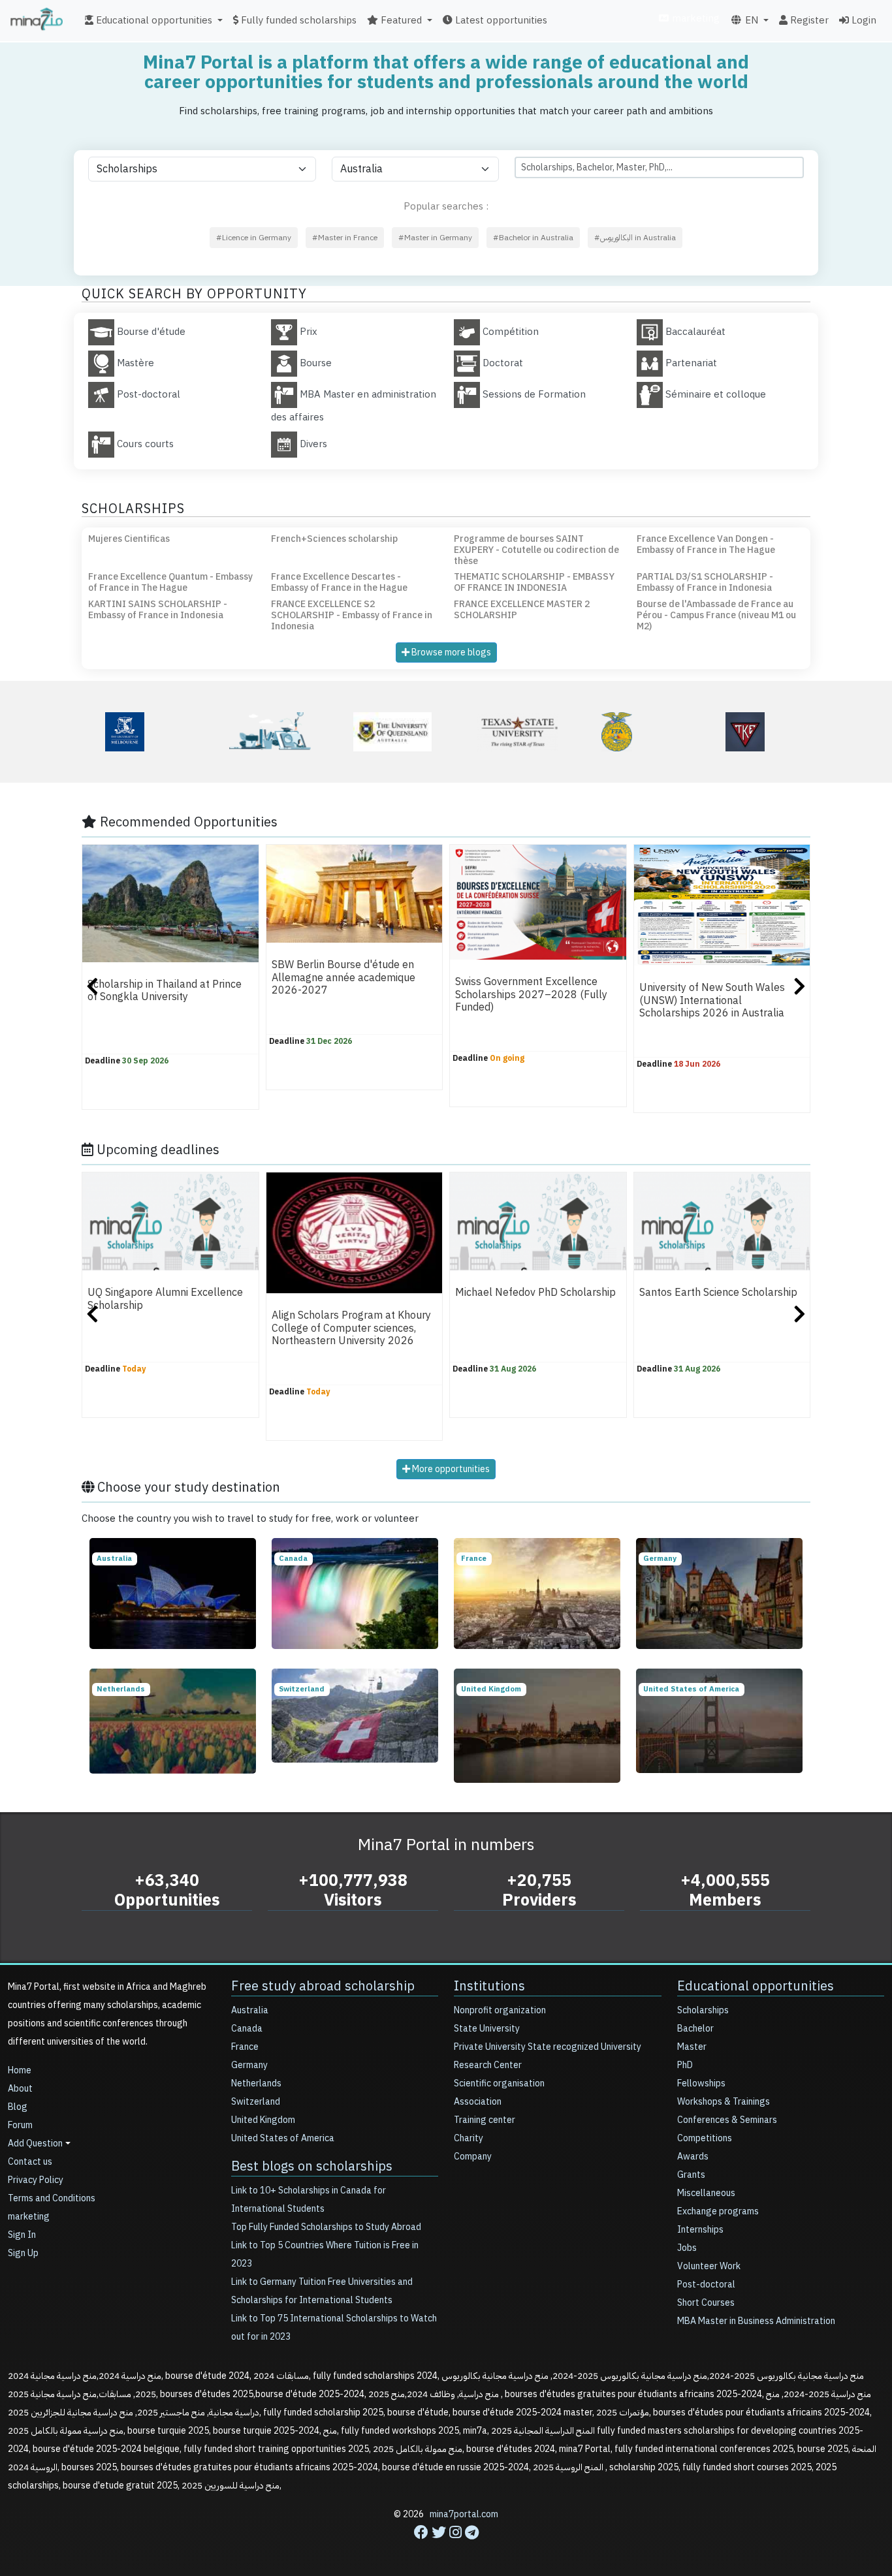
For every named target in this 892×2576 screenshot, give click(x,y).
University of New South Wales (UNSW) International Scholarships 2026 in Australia (712, 1001)
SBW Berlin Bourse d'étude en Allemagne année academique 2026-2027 (343, 978)
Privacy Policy (36, 2180)
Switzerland (256, 2102)
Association (478, 2102)
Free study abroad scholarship (323, 1986)
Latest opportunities (500, 20)
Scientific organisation (499, 2083)
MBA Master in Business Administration (756, 2321)
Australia (250, 2010)
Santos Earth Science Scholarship (718, 1293)
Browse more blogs (450, 652)
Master (692, 2047)
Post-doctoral (706, 2285)
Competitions (705, 2138)
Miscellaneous (706, 2193)
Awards (693, 2157)
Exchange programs (718, 2211)
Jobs (687, 2248)
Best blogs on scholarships (312, 2166)
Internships (700, 2230)
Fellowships (701, 2083)
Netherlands (256, 2083)
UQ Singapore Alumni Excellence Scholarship (165, 1299)
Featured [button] (400, 20)
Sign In (22, 2235)
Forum (20, 2125)
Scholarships (703, 2010)
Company (473, 2157)
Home (20, 2070)
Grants (691, 2175)
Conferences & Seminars (727, 2120)
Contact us (30, 2162)
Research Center (488, 2065)
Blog (18, 2107)
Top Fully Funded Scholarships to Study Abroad (326, 2227)
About (20, 2089)
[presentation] (92, 988)
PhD (685, 2065)
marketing (694, 18)
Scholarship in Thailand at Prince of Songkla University (165, 991)
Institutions (489, 1986)
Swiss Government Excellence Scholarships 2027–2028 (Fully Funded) (531, 995)
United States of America (283, 2138)
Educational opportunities (756, 1986)
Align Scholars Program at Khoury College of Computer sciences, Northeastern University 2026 (351, 1329)
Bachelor (695, 2029)
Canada (247, 2029)
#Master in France (345, 238)
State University (487, 2029)
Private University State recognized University (548, 2047)
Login (863, 20)
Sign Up (23, 2253)
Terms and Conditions (52, 2198)
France (245, 2047)
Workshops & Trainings (724, 2102)
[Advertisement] (446, 2547)
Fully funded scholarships (297, 20)
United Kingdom (263, 2120)
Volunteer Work (709, 2266)
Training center (485, 2120)
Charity (469, 2138)
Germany (249, 2065)
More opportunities (450, 1469)
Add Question (35, 2144)
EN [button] (750, 20)
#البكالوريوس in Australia (635, 238)
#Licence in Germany (254, 238)
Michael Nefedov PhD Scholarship (535, 1293)
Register (808, 20)
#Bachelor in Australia (533, 238)
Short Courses (706, 2303)
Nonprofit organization (500, 2010)
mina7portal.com (464, 2514)
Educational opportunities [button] (153, 20)
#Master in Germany (435, 238)
